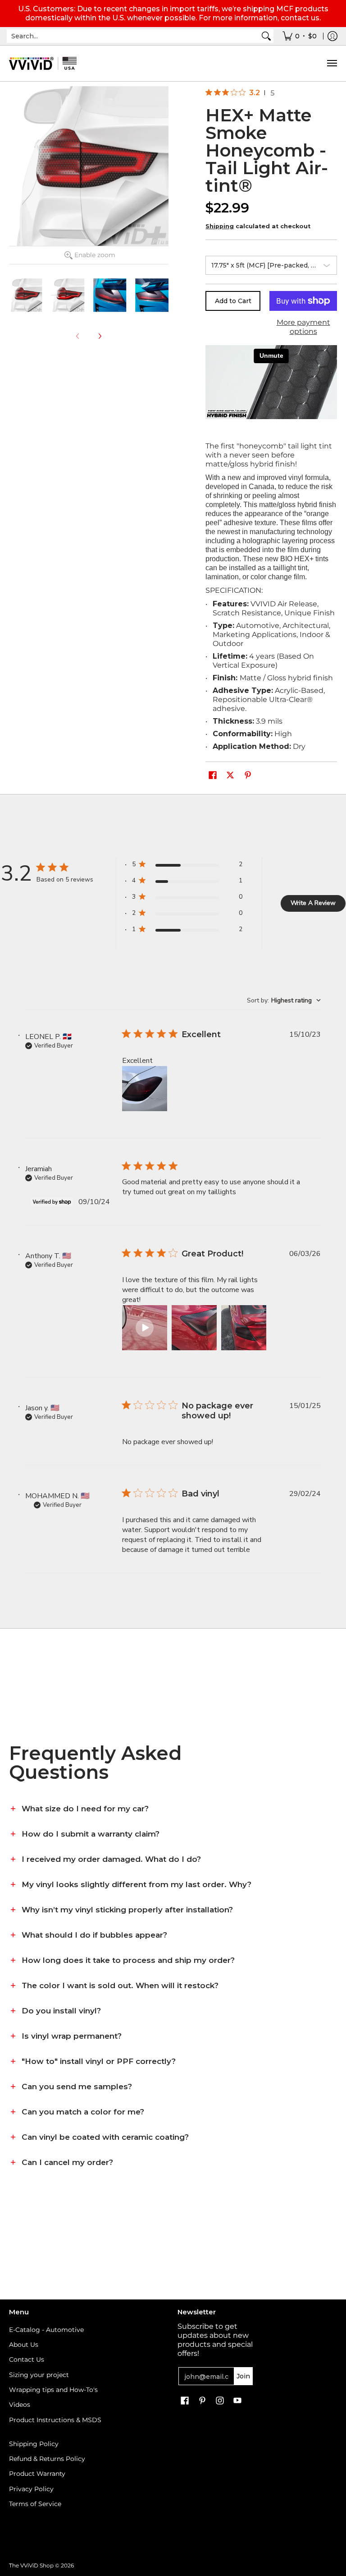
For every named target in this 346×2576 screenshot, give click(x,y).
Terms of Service (35, 2504)
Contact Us (27, 2359)
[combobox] (133, 36)
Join (243, 2376)
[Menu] (332, 63)
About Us (24, 2345)
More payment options (303, 327)
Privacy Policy (31, 2489)
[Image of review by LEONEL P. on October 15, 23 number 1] (145, 1089)
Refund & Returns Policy (47, 2459)
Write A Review (313, 903)
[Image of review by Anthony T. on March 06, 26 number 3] (244, 1328)
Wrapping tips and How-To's (53, 2390)
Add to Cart (233, 301)
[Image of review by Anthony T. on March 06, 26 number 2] (194, 1328)
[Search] (266, 36)
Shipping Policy (34, 2444)
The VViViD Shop (31, 2565)
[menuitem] (300, 36)
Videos (20, 2405)
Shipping (220, 226)
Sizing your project (39, 2375)
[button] (213, 776)
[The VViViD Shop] (43, 63)
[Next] (100, 336)
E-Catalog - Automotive (46, 2330)
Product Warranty (37, 2474)
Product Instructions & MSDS (55, 2420)
